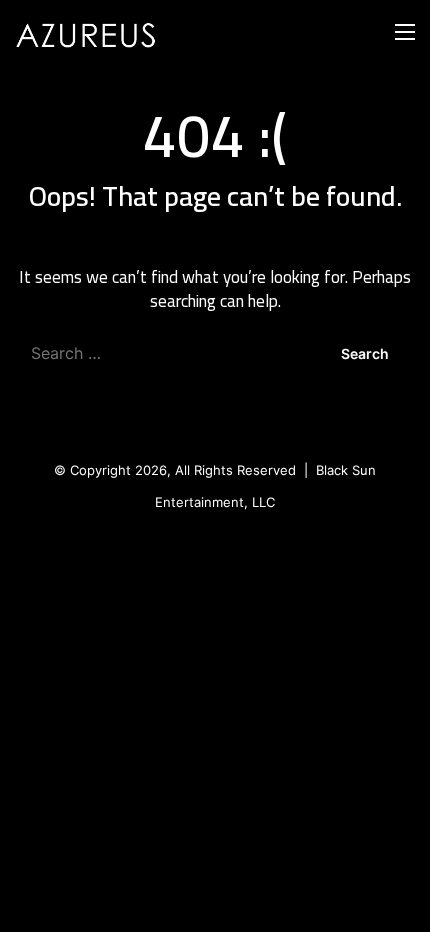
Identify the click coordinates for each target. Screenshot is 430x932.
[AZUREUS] (95, 31)
